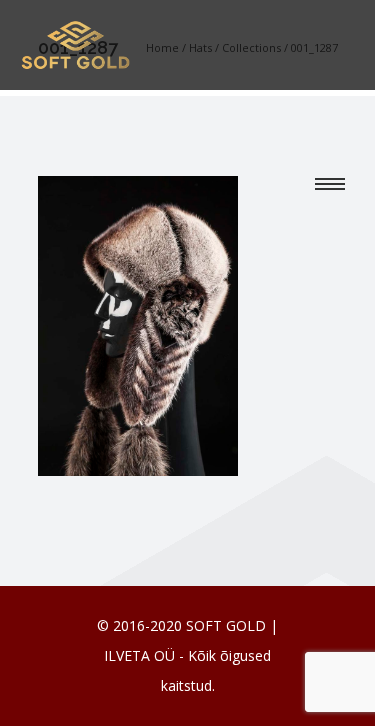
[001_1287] (138, 324)
